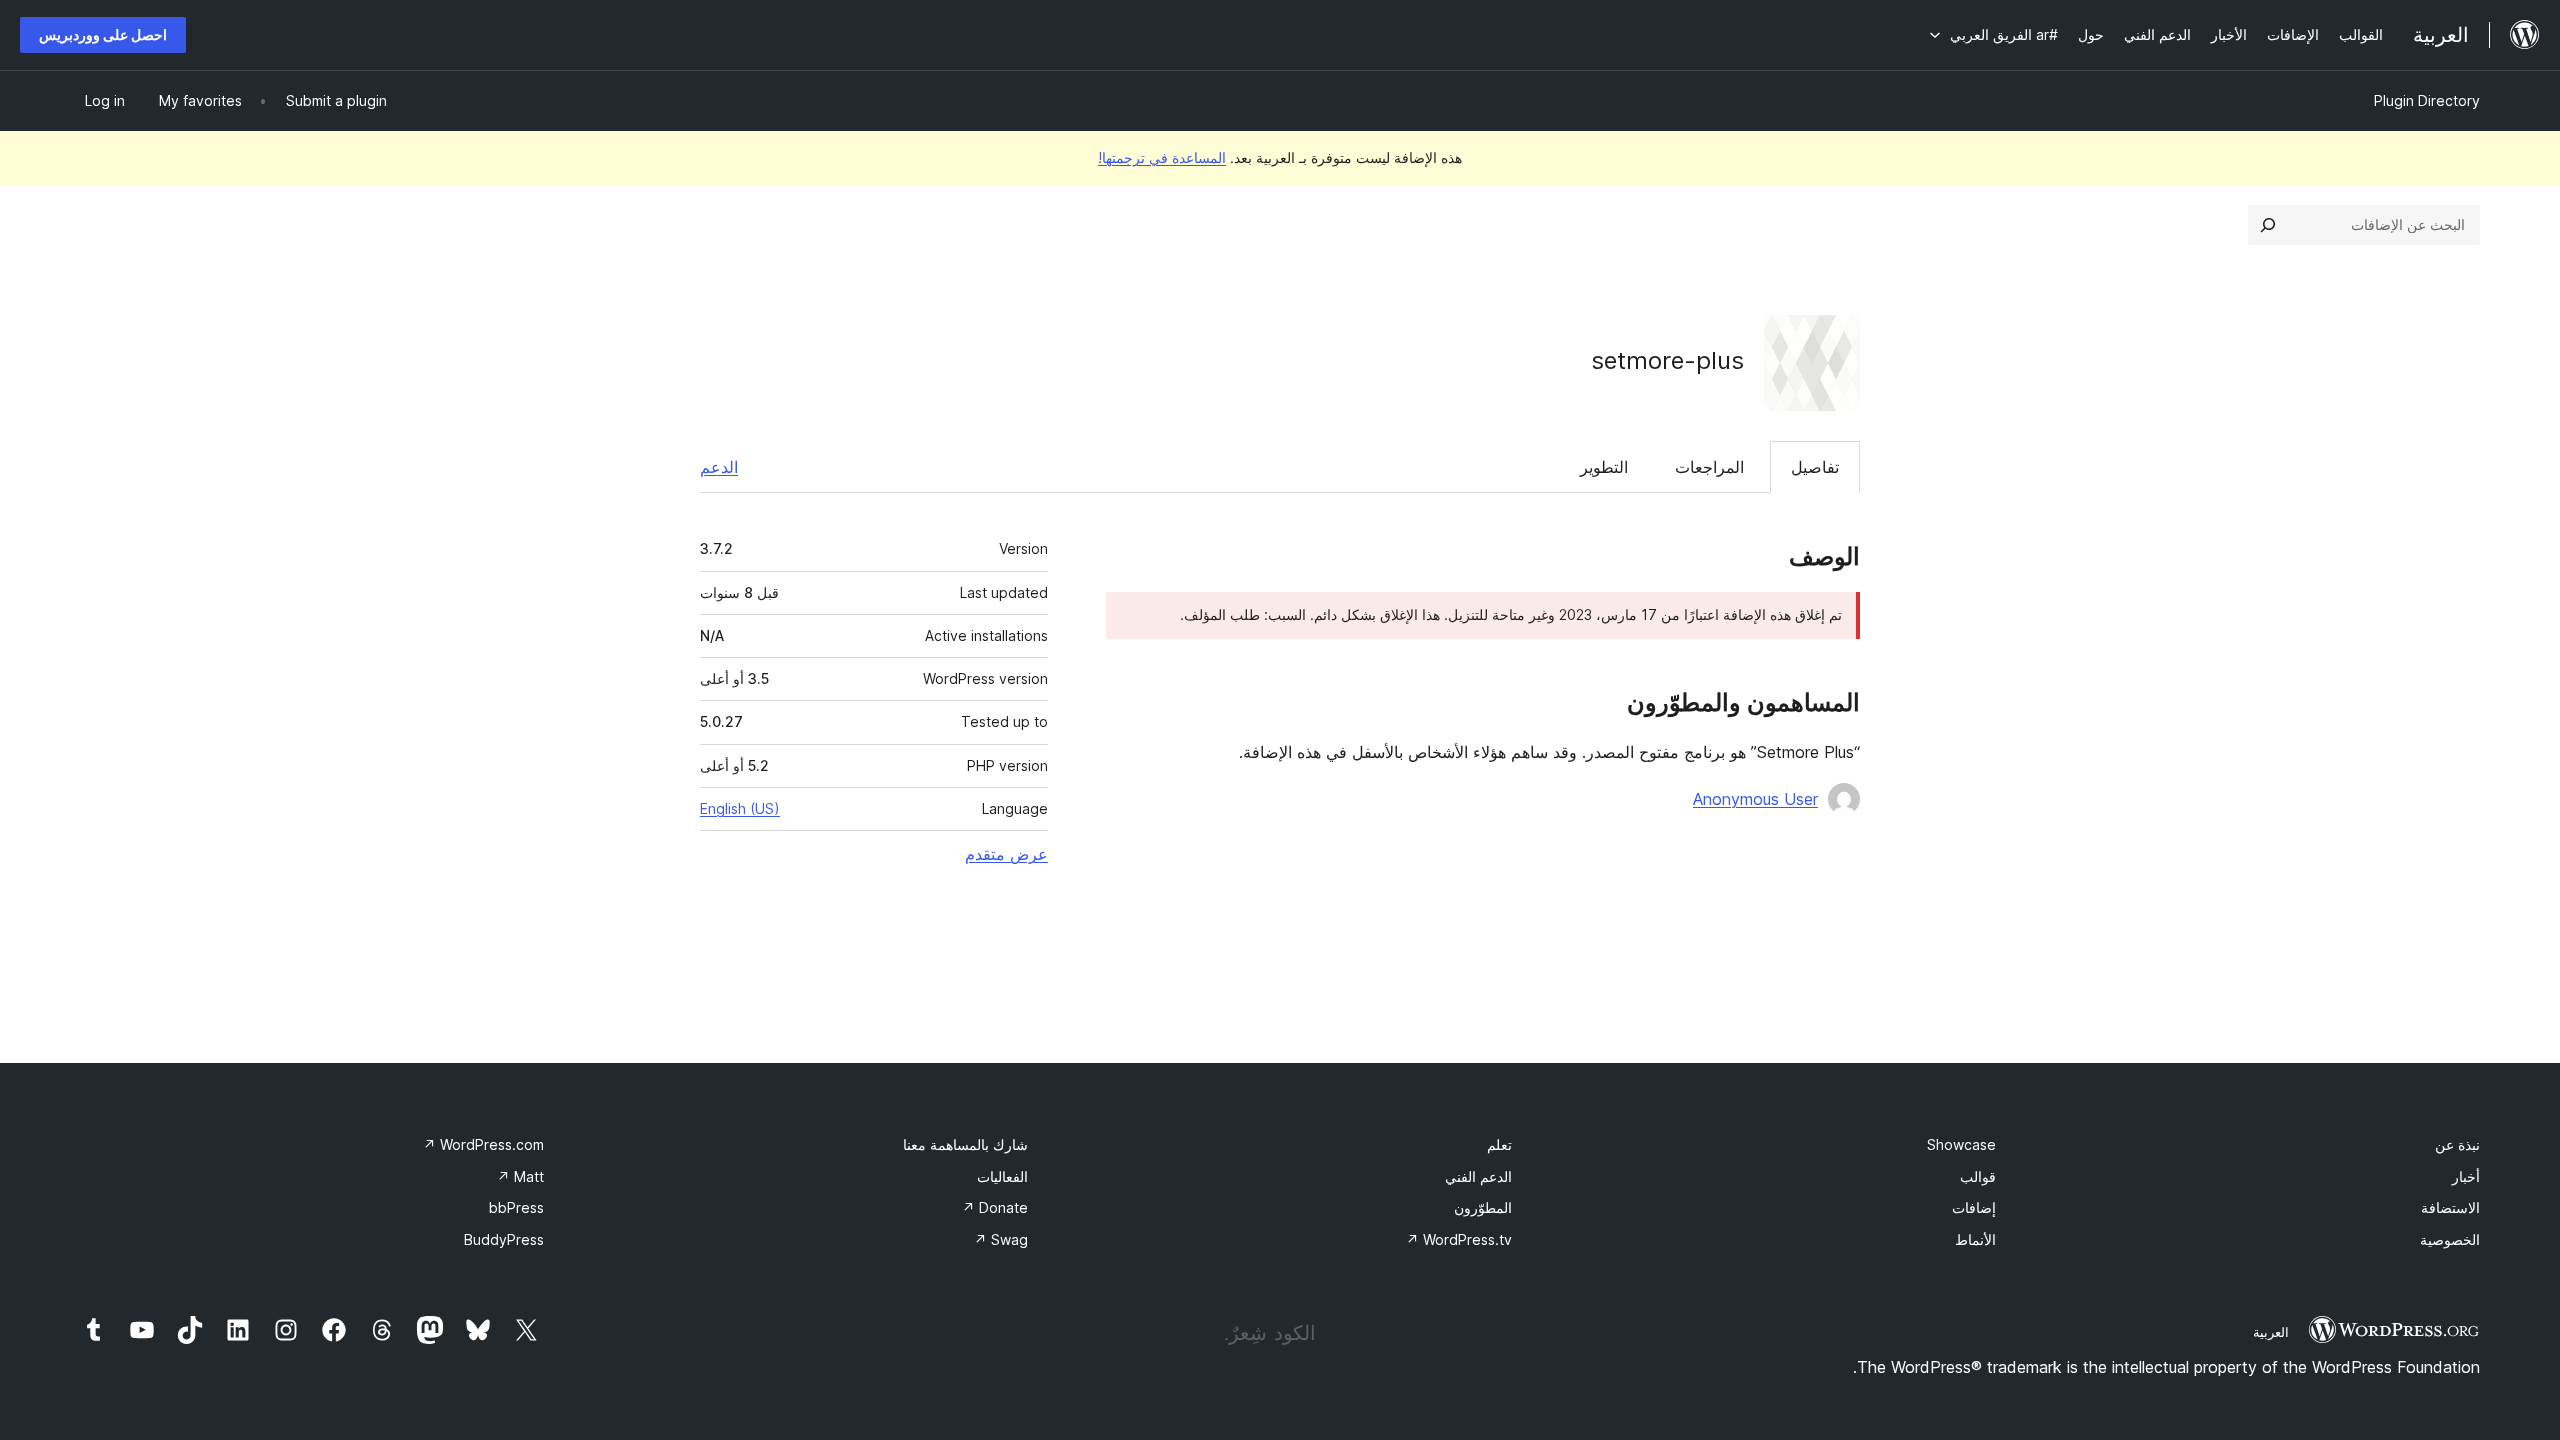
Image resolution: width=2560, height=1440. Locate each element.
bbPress (516, 1207)
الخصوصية (2450, 1239)
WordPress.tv (1459, 1239)
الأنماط (1975, 1239)
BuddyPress (504, 1239)
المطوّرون (1483, 1207)
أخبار (2466, 1176)
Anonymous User (1755, 799)
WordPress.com (483, 1144)
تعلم (1499, 1144)
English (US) (740, 808)
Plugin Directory (2427, 100)
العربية (2271, 1332)
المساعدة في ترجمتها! (1162, 157)
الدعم (719, 467)
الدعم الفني (1478, 1176)
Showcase (1961, 1144)
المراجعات (1709, 467)
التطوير (1604, 467)
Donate (995, 1207)
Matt (520, 1176)
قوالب (1978, 1176)
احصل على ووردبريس (103, 34)
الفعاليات (1002, 1176)
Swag (1001, 1239)
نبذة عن (2457, 1144)
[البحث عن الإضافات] (2268, 225)
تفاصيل (1815, 467)
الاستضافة (2450, 1207)
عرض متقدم (1006, 854)
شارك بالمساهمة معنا (965, 1144)
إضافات (1974, 1207)
